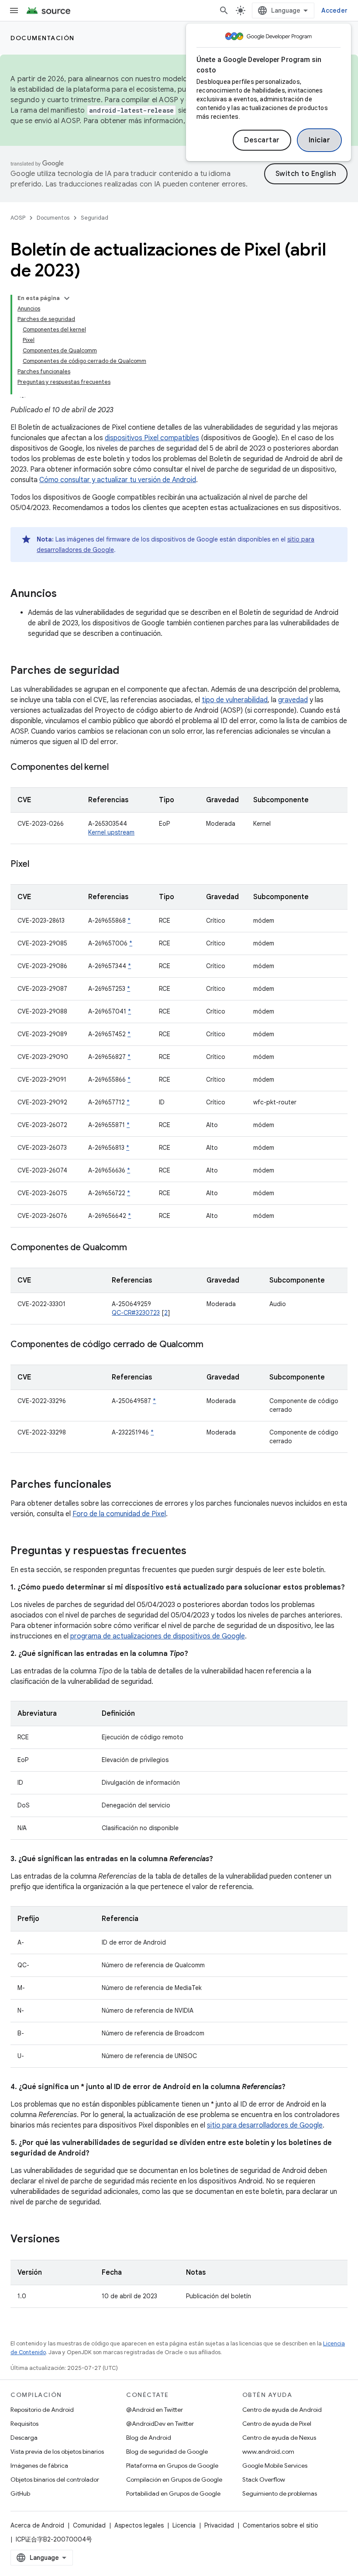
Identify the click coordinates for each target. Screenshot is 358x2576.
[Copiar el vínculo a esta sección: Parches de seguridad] (128, 671)
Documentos (53, 218)
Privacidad (219, 2525)
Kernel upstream (111, 832)
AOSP (18, 218)
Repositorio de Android (42, 2410)
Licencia (184, 2525)
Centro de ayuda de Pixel (277, 2424)
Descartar (262, 140)
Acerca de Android (37, 2525)
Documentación (43, 38)
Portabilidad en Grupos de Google (173, 2493)
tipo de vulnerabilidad (235, 700)
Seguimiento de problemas (280, 2493)
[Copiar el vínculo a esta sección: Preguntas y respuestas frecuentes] (195, 1552)
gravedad (293, 700)
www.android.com (268, 2452)
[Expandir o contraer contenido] (67, 298)
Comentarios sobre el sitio (281, 2525)
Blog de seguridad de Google (167, 2452)
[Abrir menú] (14, 10)
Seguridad (95, 218)
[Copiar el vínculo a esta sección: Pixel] (38, 865)
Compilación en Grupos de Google (174, 2479)
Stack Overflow (264, 2479)
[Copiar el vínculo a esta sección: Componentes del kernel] (117, 768)
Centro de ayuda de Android (282, 2410)
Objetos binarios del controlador (55, 2479)
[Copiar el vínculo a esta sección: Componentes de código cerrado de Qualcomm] (212, 1345)
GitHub (20, 2493)
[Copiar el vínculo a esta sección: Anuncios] (65, 594)
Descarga (24, 2438)
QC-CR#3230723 (136, 1313)
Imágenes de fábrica (39, 2466)
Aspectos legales (139, 2525)
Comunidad (89, 2525)
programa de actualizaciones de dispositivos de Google (158, 1636)
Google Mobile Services (275, 2466)
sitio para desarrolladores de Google (265, 2125)
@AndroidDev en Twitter (160, 2424)
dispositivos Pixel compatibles (152, 438)
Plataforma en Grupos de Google (172, 2466)
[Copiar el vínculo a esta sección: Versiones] (69, 2240)
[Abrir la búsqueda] (224, 10)
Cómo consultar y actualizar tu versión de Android (118, 480)
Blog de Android (149, 2438)
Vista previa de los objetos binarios (57, 2452)
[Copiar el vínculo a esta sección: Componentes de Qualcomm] (135, 1248)
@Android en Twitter (155, 2410)
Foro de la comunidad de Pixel (119, 1514)
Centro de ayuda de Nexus (279, 2438)
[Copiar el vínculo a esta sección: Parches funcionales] (120, 1485)
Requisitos (24, 2424)
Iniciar (320, 140)
